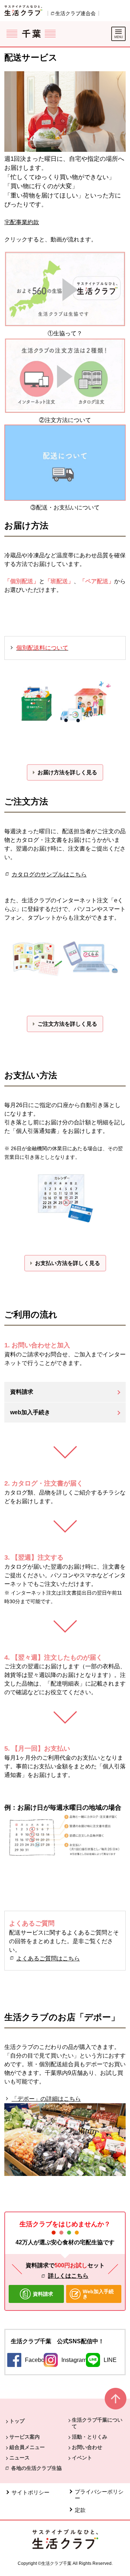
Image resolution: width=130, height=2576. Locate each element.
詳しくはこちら (68, 2276)
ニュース (19, 2458)
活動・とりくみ (90, 2437)
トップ (17, 2421)
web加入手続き (30, 1412)
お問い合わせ (87, 2447)
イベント (82, 2458)
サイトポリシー (31, 2492)
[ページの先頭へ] (116, 2402)
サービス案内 (25, 2437)
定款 (80, 2510)
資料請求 (22, 1392)
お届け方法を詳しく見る (67, 772)
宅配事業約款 (22, 222)
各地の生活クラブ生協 (36, 2468)
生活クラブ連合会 (75, 13)
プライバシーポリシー (99, 2495)
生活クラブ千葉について (97, 2423)
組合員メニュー (27, 2447)
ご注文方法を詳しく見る (67, 1024)
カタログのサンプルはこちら (49, 874)
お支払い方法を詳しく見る (68, 1263)
